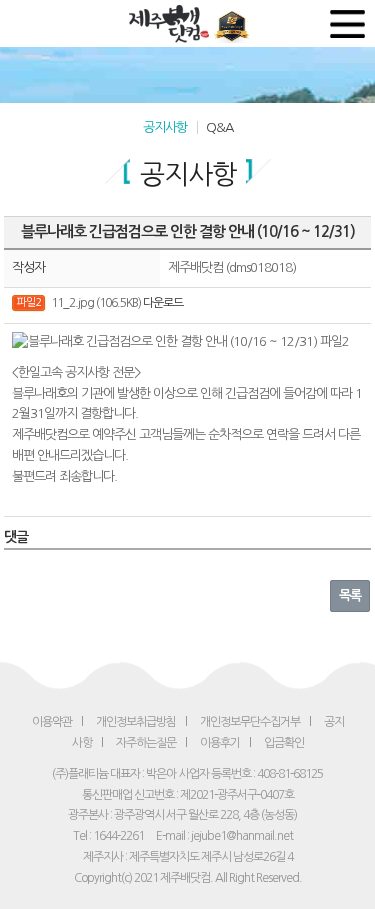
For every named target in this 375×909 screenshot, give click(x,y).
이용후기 (220, 743)
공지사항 (165, 127)
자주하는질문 (146, 743)
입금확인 (284, 743)
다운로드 (163, 303)
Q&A (219, 127)
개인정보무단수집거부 (250, 722)
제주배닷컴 (171, 23)
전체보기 (347, 24)
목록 (350, 595)
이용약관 (52, 722)
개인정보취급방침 (136, 722)
